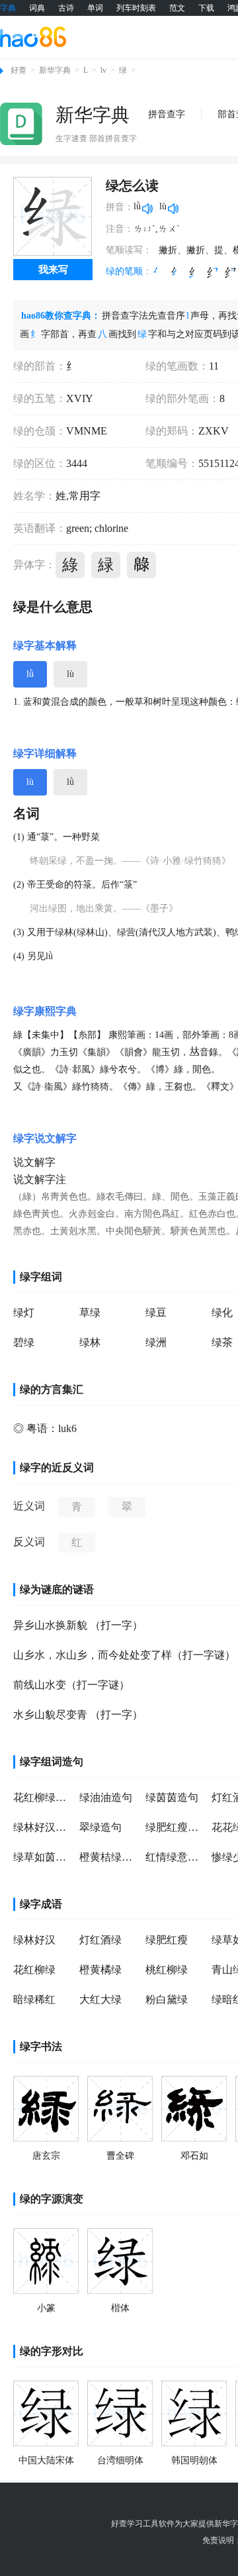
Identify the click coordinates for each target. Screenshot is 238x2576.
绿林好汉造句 (43, 1827)
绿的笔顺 (124, 271)
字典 (8, 8)
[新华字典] (21, 124)
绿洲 (156, 1342)
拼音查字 (167, 114)
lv (103, 70)
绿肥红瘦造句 (175, 1827)
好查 (19, 70)
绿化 (222, 1313)
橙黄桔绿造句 (109, 1857)
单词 (95, 8)
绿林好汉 (34, 1940)
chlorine (110, 528)
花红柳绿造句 (43, 1797)
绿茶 (222, 1342)
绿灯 (24, 1313)
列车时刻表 (136, 8)
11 (214, 366)
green (78, 528)
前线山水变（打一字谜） (71, 1685)
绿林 (90, 1342)
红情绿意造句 (175, 1857)
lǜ (30, 674)
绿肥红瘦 (167, 1940)
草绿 (90, 1313)
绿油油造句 (106, 1797)
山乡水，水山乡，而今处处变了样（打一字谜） (124, 1655)
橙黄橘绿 (100, 1970)
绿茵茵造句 (172, 1797)
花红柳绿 (34, 1970)
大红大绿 (100, 1999)
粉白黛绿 (167, 1999)
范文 (177, 8)
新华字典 (55, 70)
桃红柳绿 (167, 1970)
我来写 (53, 270)
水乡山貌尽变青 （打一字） (78, 1715)
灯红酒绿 (100, 1940)
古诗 (66, 8)
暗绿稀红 (34, 1999)
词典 (37, 8)
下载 (206, 8)
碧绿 (24, 1342)
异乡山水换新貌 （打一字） (78, 1625)
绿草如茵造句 (43, 1857)
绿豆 (156, 1313)
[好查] (33, 36)
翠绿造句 (100, 1827)
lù (70, 674)
